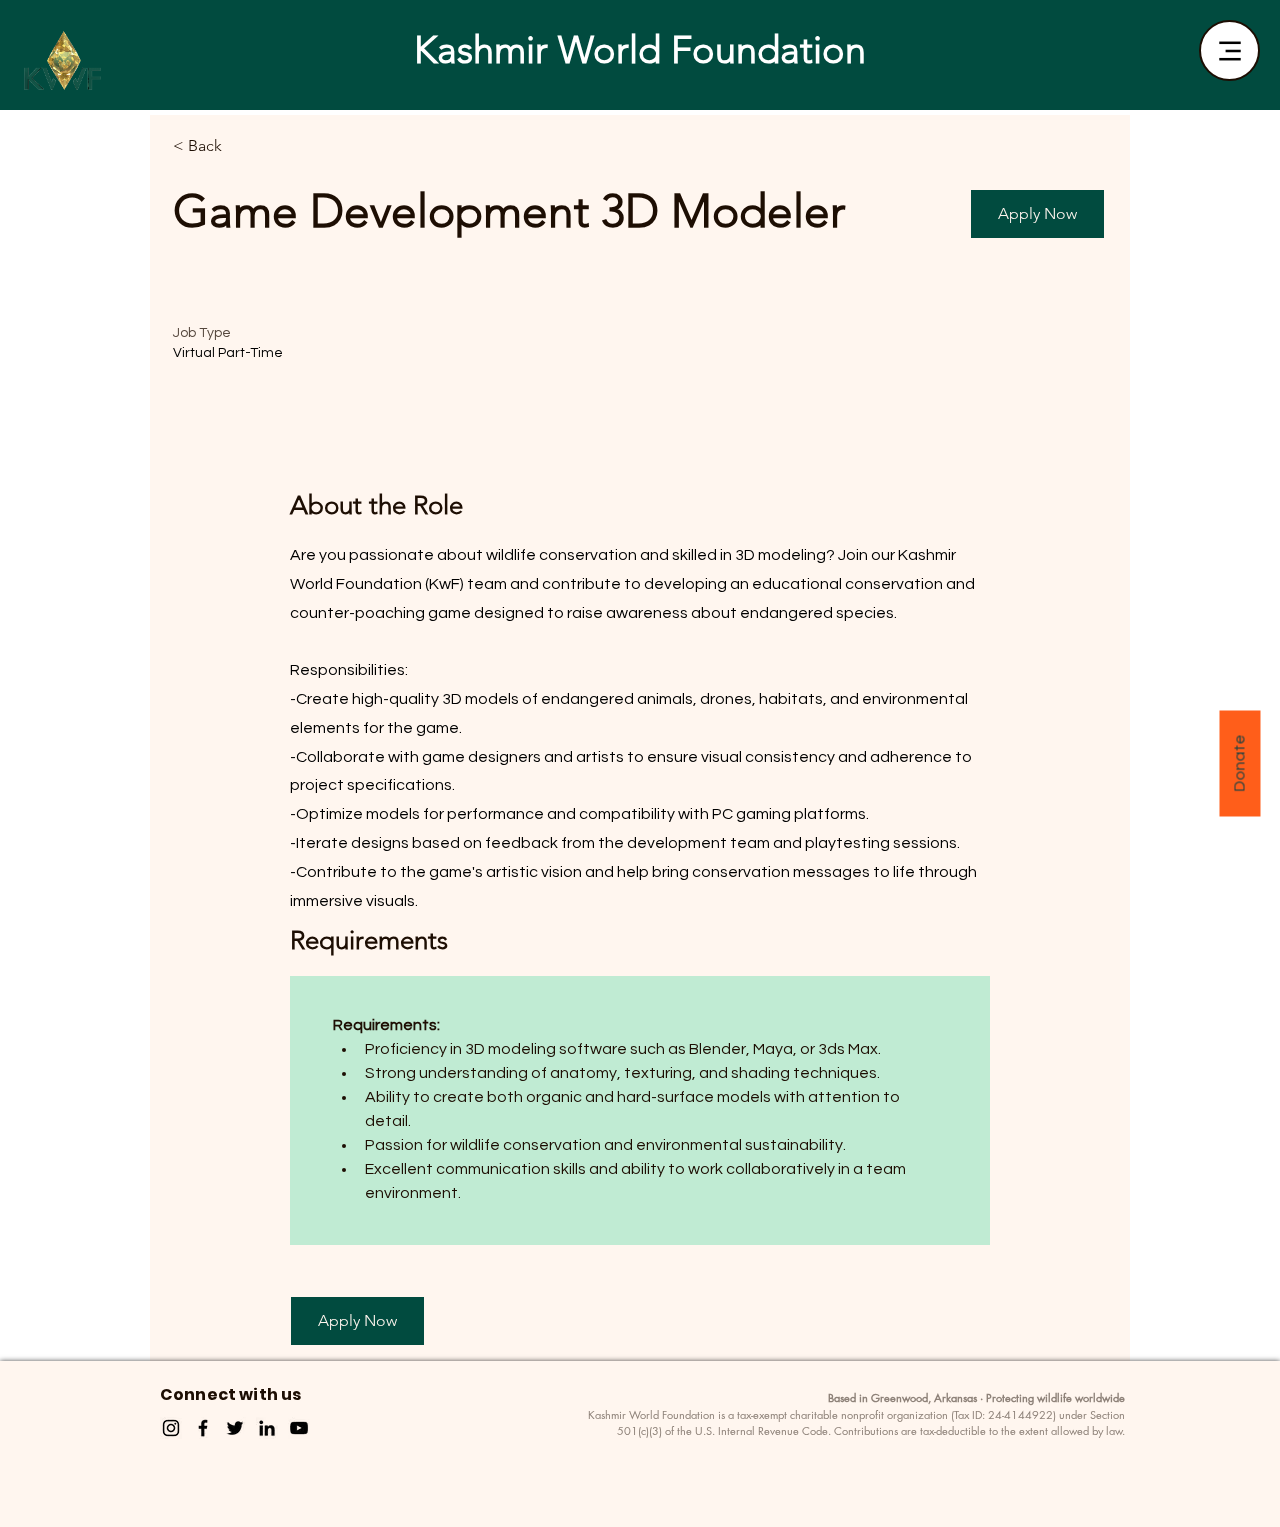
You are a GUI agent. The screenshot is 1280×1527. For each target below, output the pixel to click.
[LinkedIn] (267, 1428)
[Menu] (1229, 50)
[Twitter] (235, 1428)
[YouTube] (299, 1428)
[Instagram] (171, 1428)
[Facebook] (203, 1428)
